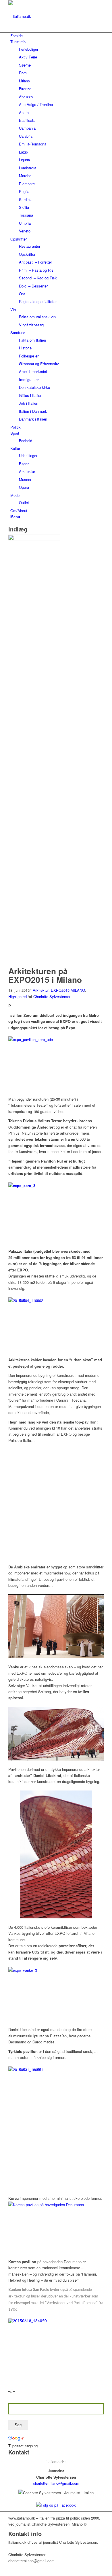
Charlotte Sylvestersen (52, 996)
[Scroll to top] (1, 2572)
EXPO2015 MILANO (68, 990)
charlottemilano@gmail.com (56, 2483)
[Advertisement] (56, 1503)
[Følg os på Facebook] (56, 2505)
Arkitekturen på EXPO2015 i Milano (45, 975)
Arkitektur (41, 990)
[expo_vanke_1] (36, 539)
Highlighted (18, 996)
